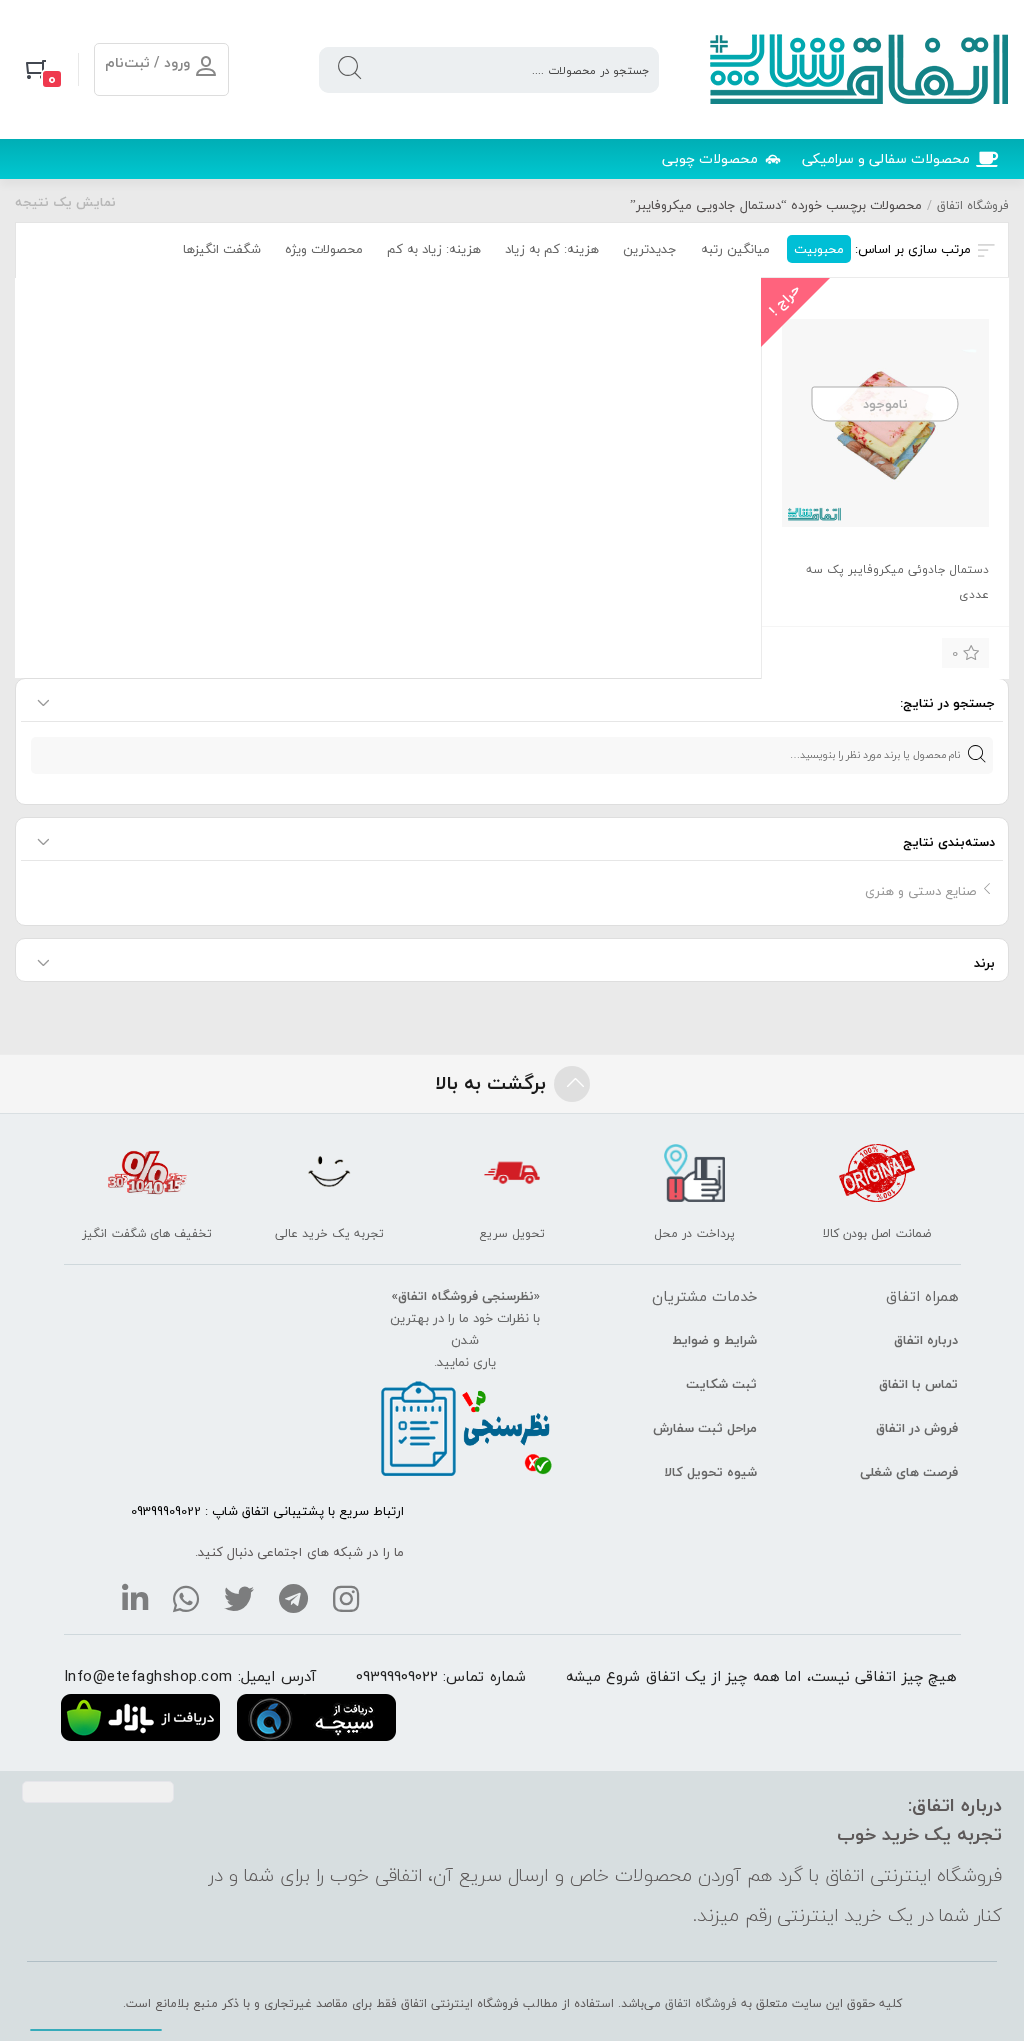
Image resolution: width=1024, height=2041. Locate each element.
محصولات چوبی (710, 158)
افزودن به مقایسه (810, 650)
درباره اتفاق (926, 1340)
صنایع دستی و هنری (920, 891)
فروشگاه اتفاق (973, 205)
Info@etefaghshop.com (148, 1676)
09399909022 (397, 1676)
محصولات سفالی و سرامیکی (886, 158)
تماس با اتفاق (918, 1384)
